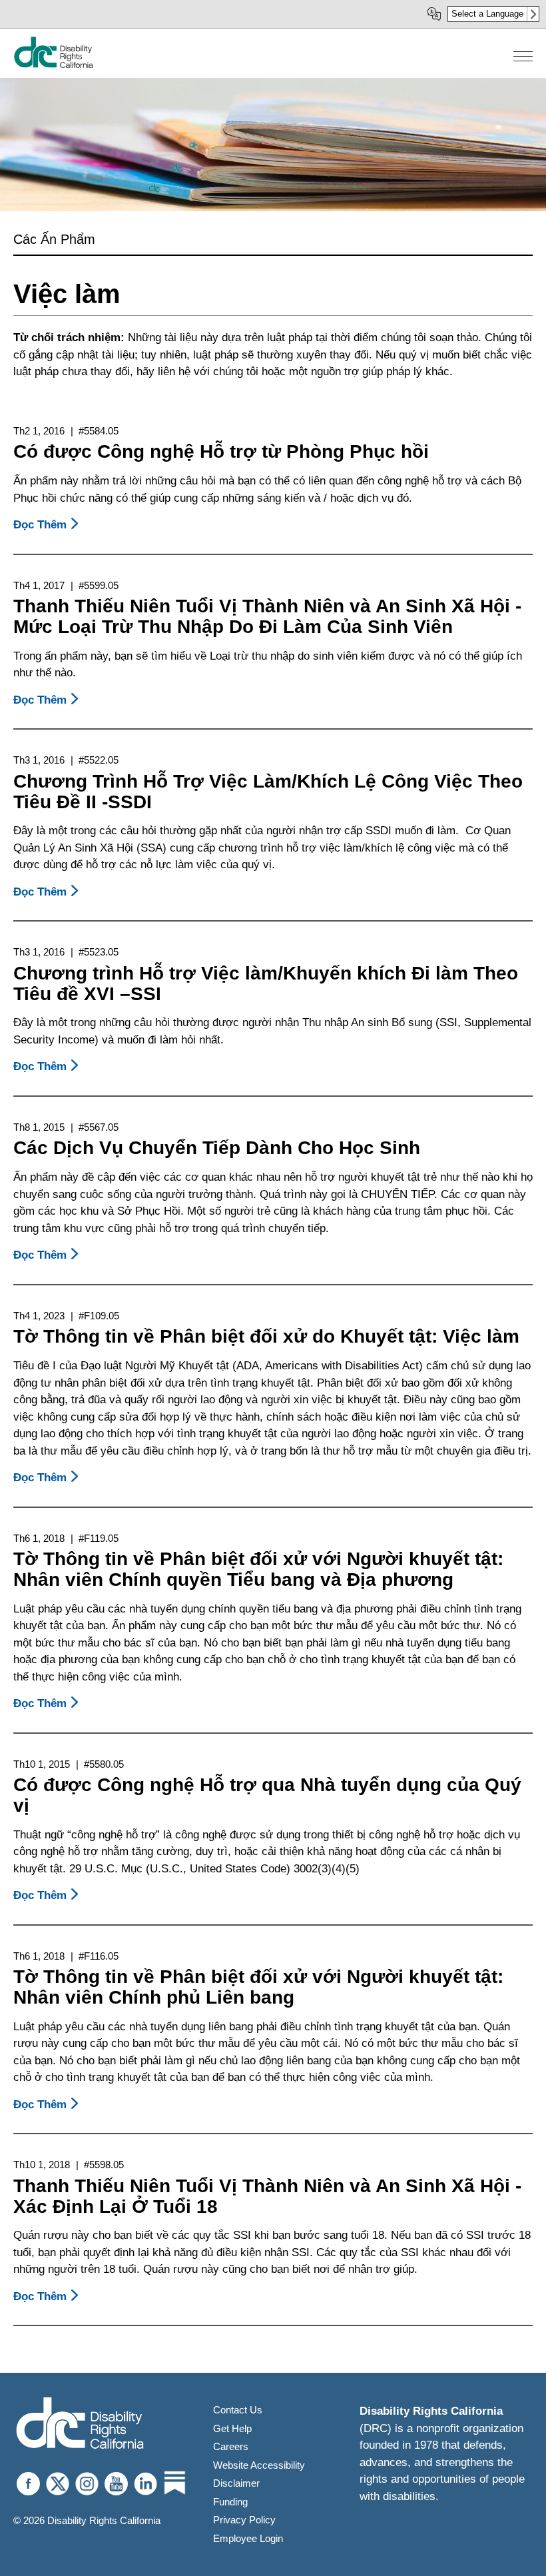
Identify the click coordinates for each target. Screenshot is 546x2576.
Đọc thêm (48, 525)
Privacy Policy (244, 2520)
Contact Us (238, 2410)
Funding (230, 2502)
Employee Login (248, 2538)
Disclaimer (236, 2483)
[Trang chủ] (53, 65)
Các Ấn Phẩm (54, 239)
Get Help (232, 2428)
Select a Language (487, 14)
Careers (231, 2446)
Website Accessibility (259, 2465)
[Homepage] (80, 2424)
